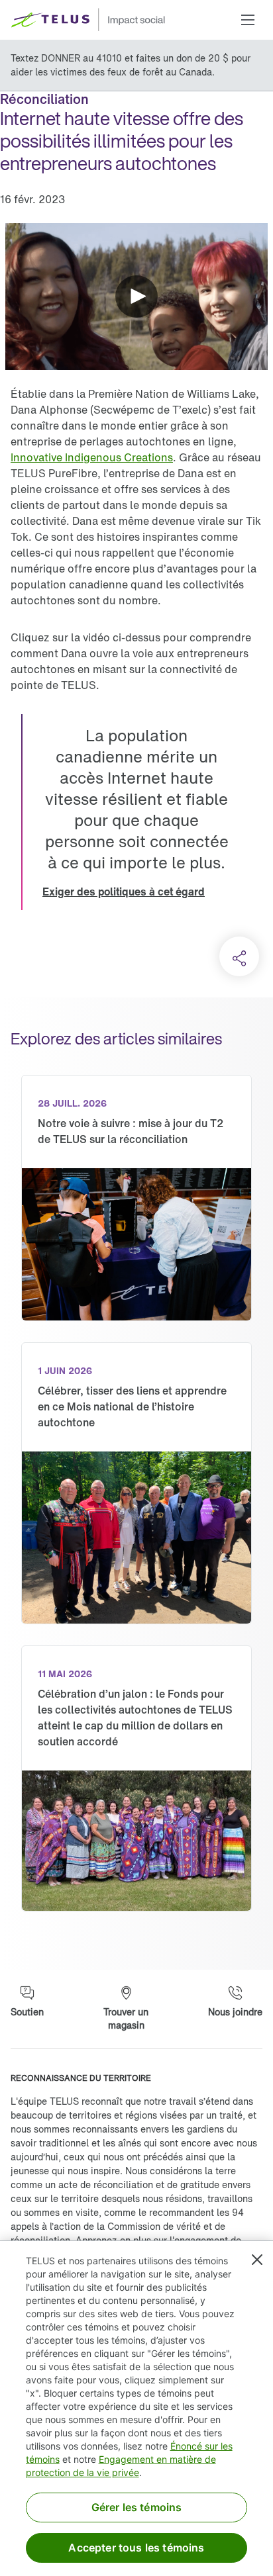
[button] (248, 20)
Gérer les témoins (137, 2507)
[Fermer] (257, 2260)
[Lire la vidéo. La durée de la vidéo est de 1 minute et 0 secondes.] (136, 297)
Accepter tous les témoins (136, 2548)
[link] (92, 457)
